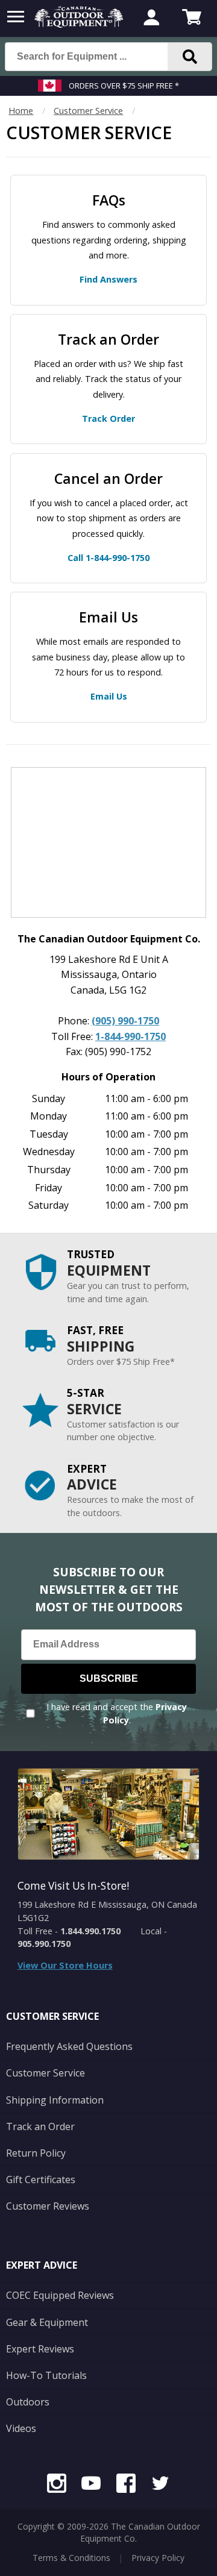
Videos (21, 2428)
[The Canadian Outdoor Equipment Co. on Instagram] (57, 2485)
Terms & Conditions (71, 2558)
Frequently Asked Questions (69, 2046)
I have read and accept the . (117, 1713)
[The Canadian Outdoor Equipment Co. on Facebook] (126, 2485)
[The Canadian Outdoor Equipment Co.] (79, 24)
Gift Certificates (41, 2180)
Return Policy (36, 2153)
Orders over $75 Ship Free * (124, 86)
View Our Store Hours (65, 1965)
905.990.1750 (44, 1944)
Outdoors (28, 2402)
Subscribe (109, 1678)
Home (21, 111)
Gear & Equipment (47, 2322)
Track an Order (40, 2126)
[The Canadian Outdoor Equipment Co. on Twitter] (160, 2485)
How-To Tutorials (46, 2375)
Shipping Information (55, 2100)
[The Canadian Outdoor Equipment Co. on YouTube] (91, 2485)
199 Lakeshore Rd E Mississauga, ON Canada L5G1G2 (107, 1911)
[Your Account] (151, 19)
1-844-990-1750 (131, 1036)
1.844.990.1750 (90, 1931)
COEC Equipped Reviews (60, 2295)
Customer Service (88, 111)
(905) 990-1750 (125, 1021)
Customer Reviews (48, 2206)
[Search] (190, 57)
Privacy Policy (158, 2558)
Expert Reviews (40, 2349)
